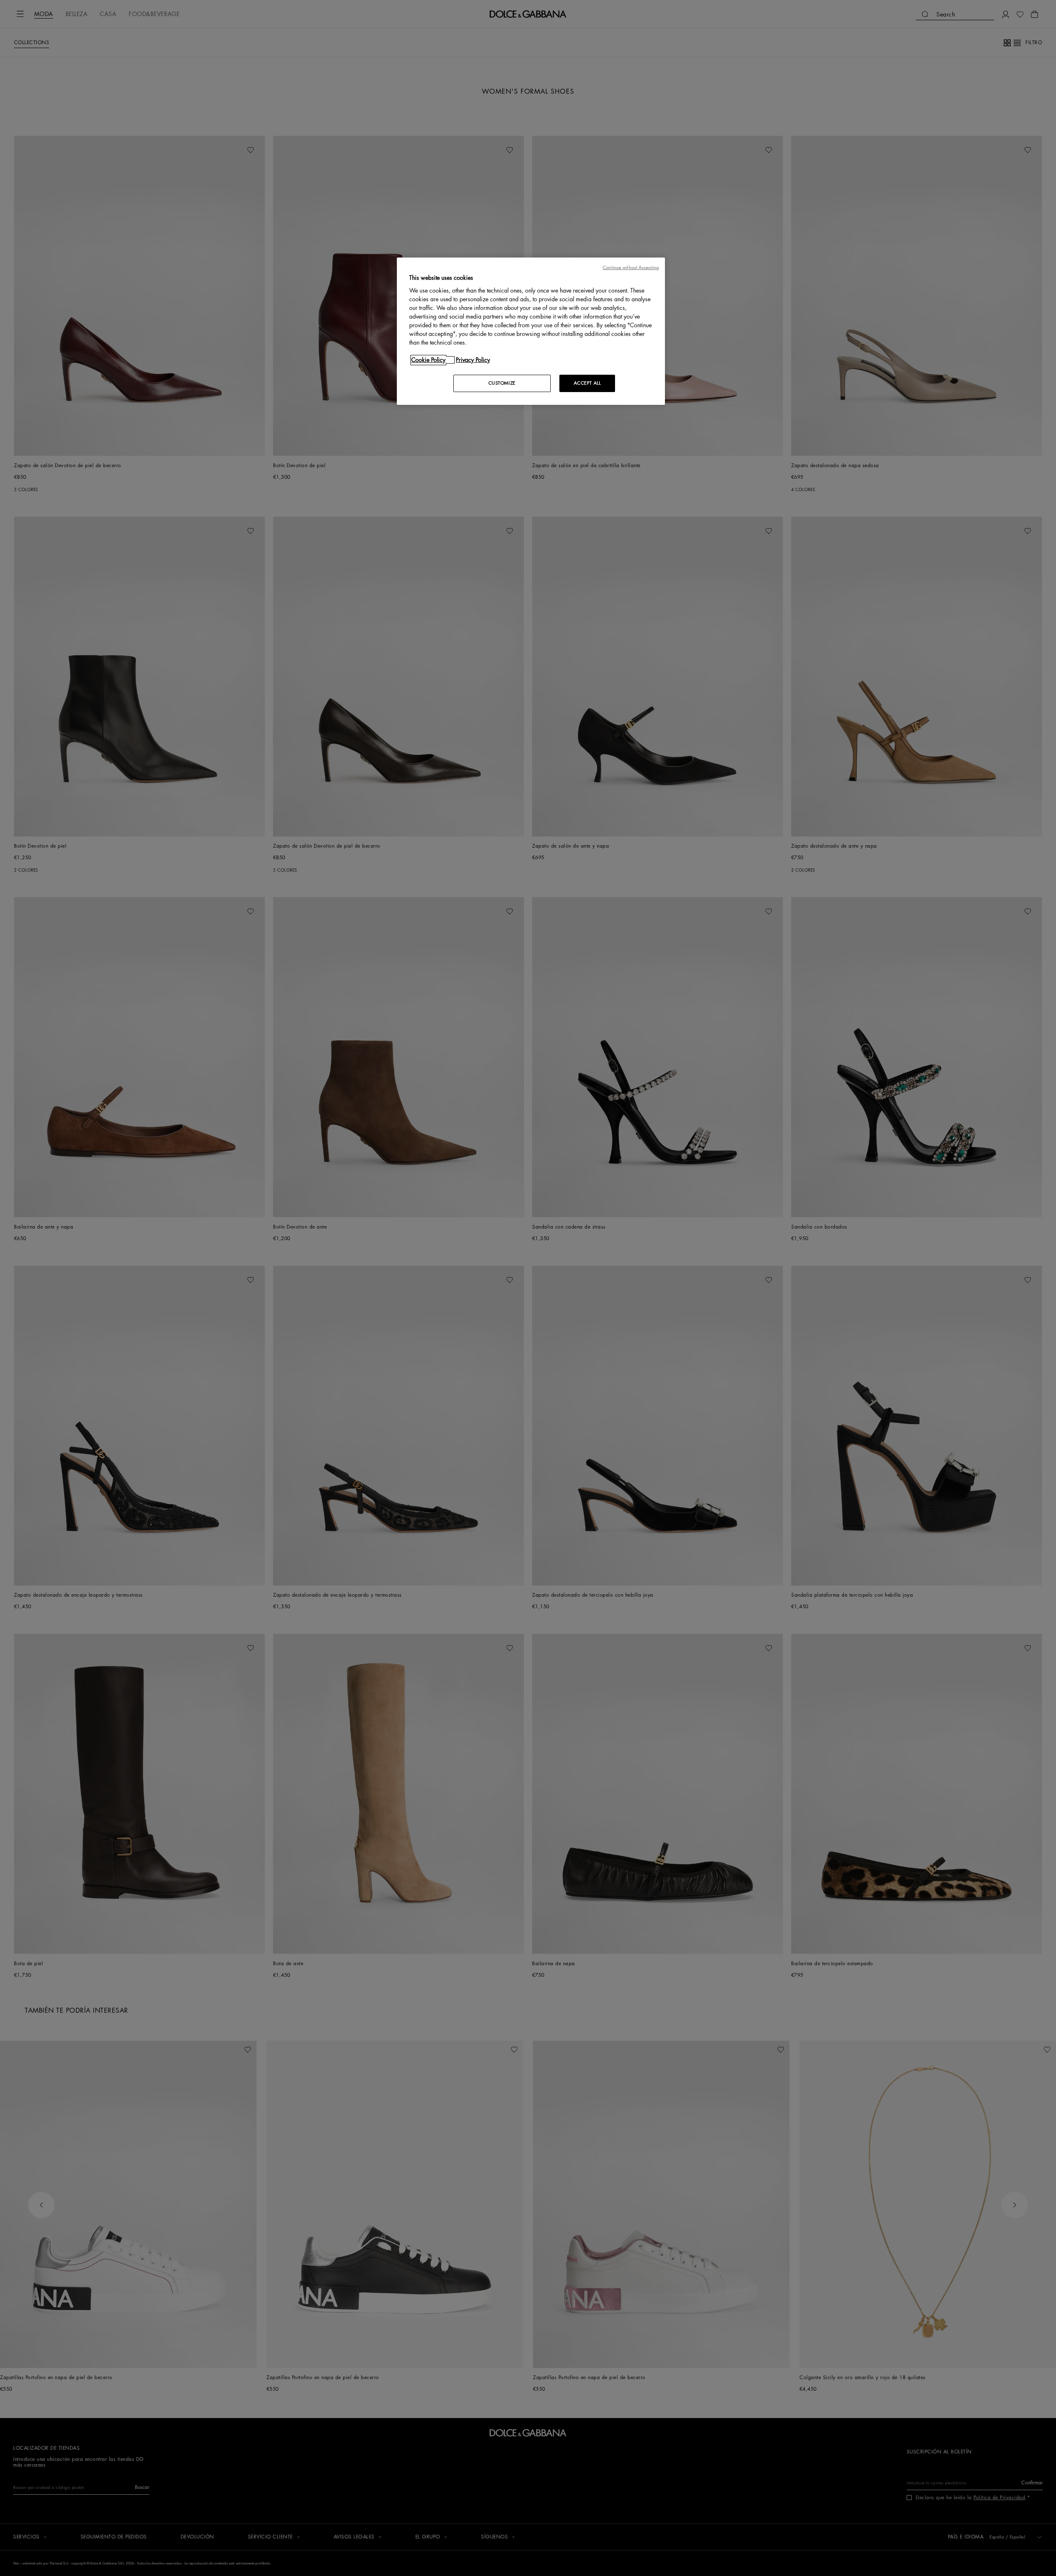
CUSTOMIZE (502, 383)
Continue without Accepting (631, 268)
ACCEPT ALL (587, 383)
